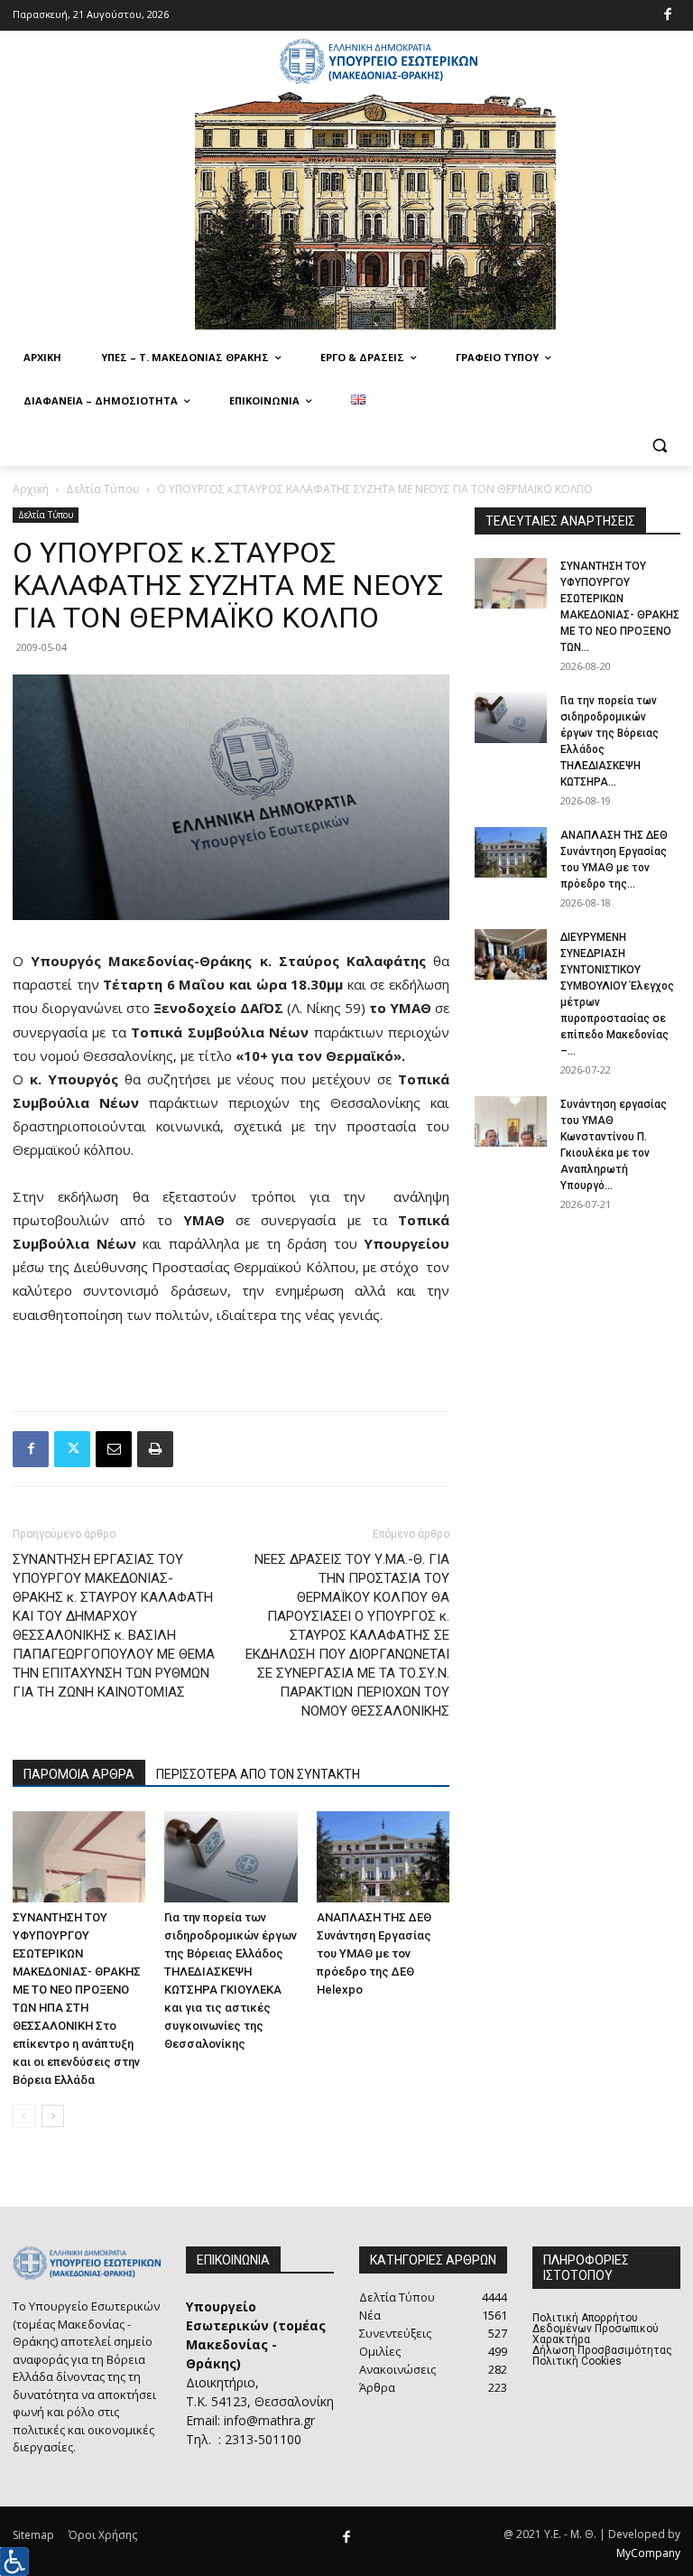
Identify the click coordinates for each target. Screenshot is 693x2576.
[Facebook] (668, 16)
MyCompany (648, 2553)
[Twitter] (72, 1449)
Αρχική (31, 489)
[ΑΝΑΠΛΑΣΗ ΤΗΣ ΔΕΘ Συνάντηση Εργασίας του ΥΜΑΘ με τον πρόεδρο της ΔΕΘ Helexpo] (383, 1857)
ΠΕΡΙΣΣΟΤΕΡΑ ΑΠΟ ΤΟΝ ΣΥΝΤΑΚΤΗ (258, 1774)
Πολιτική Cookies (577, 2361)
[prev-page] (24, 2116)
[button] (659, 445)
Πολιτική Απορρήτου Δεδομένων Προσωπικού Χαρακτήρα (596, 2329)
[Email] (114, 1449)
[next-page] (53, 2116)
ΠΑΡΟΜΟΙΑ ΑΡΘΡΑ (79, 1774)
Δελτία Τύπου (103, 489)
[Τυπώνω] (155, 1449)
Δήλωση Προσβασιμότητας (602, 2350)
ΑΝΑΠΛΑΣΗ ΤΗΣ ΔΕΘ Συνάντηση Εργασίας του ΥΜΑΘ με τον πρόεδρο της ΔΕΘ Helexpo (374, 1953)
